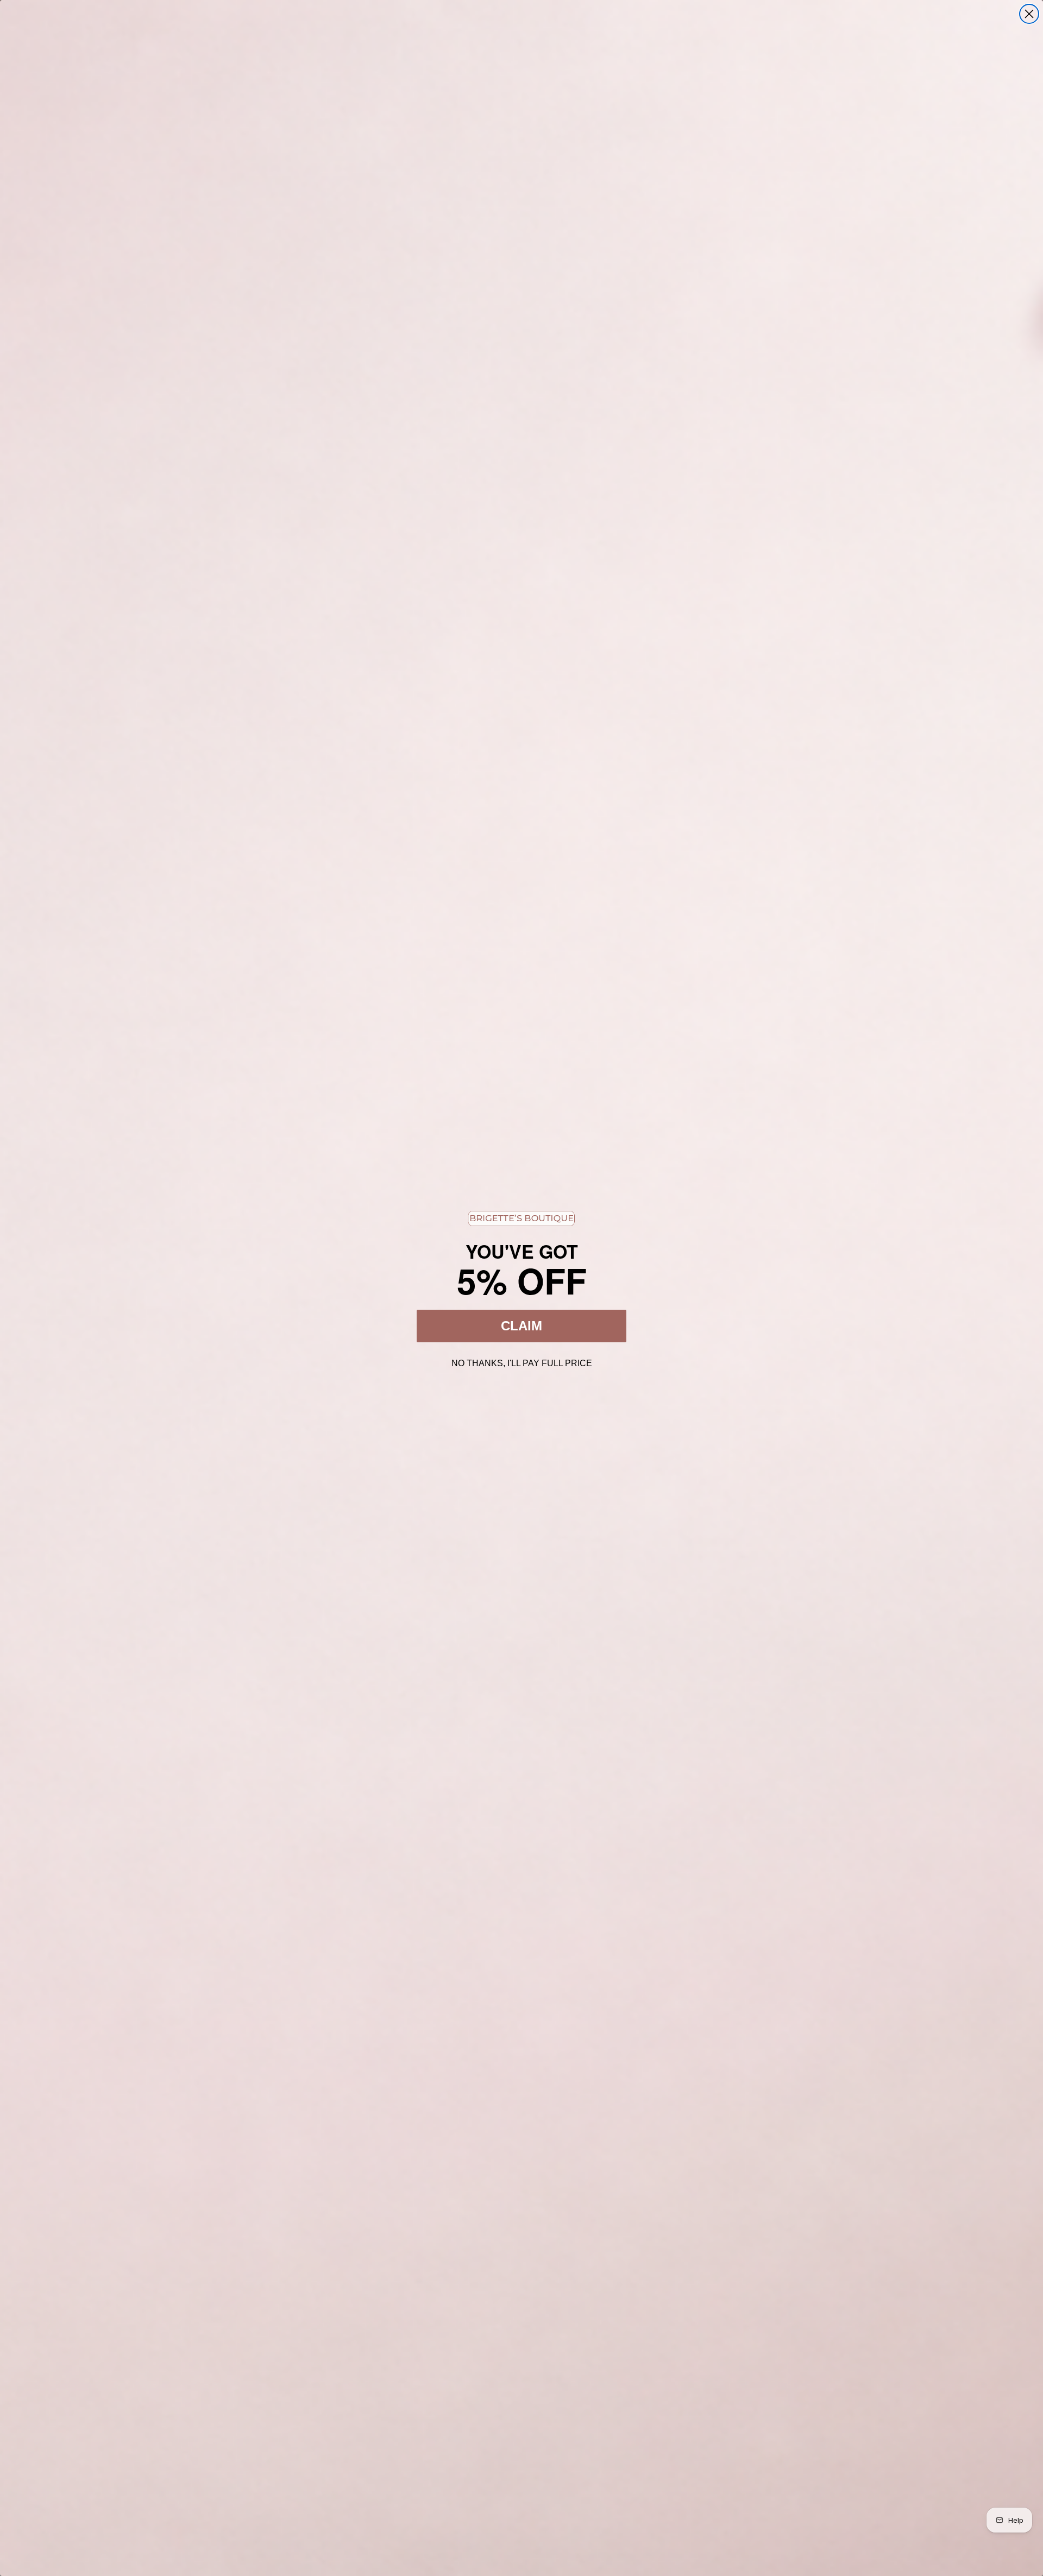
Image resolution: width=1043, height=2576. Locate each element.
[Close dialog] (1029, 14)
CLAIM (521, 1326)
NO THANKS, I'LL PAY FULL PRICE (522, 1362)
